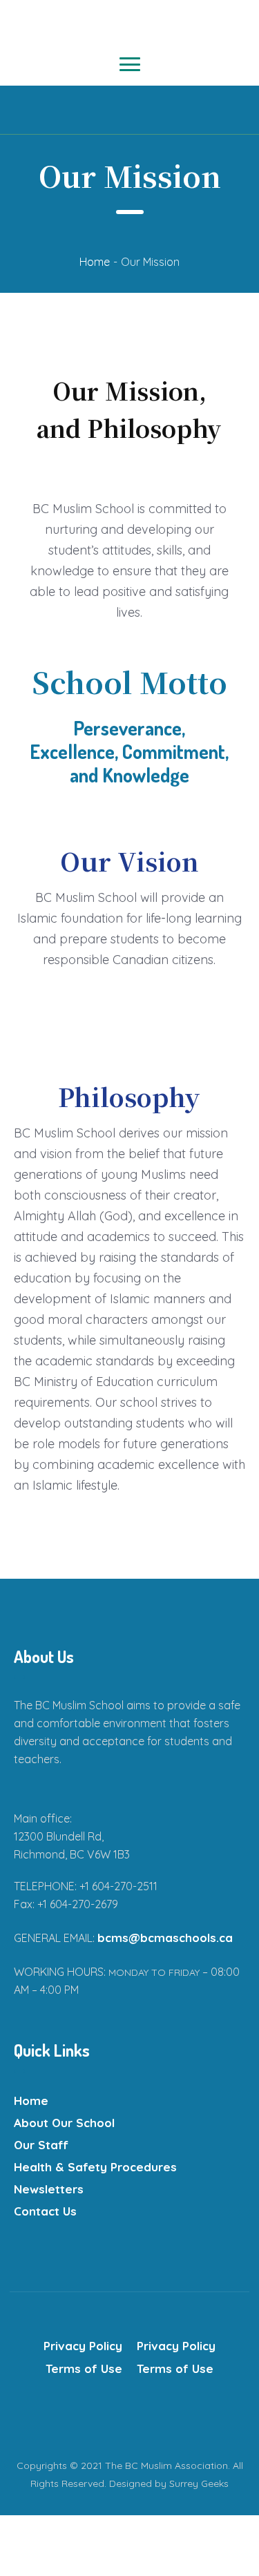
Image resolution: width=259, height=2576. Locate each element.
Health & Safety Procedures (95, 2167)
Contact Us (45, 2211)
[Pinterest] (169, 2417)
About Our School (64, 2123)
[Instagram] (142, 2417)
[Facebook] (86, 2417)
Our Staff (41, 2145)
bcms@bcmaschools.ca (165, 1938)
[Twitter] (114, 2417)
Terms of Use (84, 2368)
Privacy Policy (83, 2346)
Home (95, 262)
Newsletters (49, 2189)
